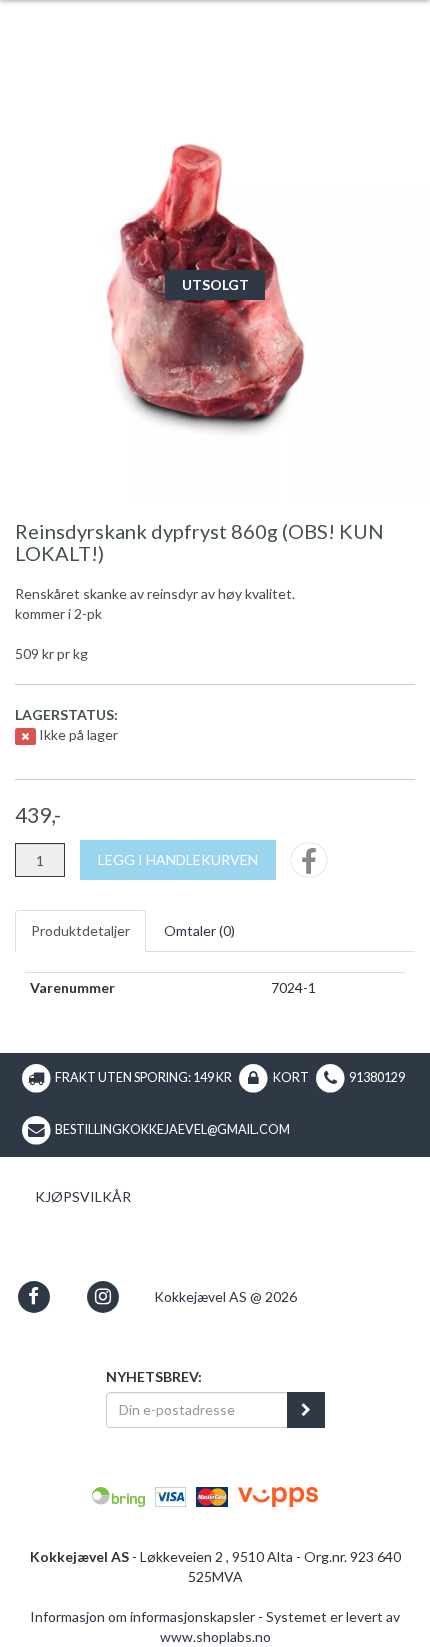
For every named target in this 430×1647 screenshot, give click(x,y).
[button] (33, 1296)
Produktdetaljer (80, 930)
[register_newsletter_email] (306, 1410)
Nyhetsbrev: (154, 1376)
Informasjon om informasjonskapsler (142, 1616)
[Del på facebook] (309, 866)
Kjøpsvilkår (83, 1196)
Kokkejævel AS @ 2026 (225, 1296)
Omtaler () (199, 930)
